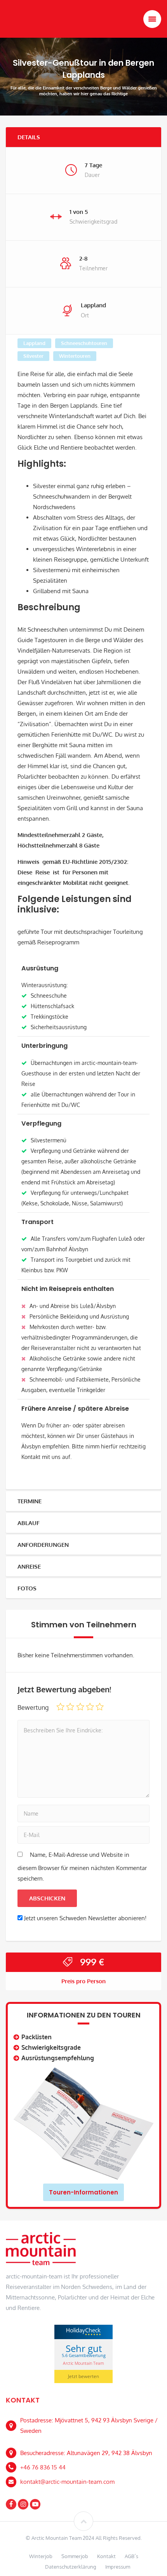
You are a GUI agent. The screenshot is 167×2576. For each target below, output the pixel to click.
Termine (30, 1501)
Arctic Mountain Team (83, 2363)
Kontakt (106, 2556)
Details (29, 137)
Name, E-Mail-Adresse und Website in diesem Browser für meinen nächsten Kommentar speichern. (82, 1867)
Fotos (27, 1588)
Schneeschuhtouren (84, 343)
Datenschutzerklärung (71, 2567)
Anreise (29, 1566)
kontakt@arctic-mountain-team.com (67, 2482)
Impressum (118, 2567)
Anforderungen (43, 1545)
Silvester (33, 356)
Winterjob (41, 2556)
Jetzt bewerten (83, 2376)
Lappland (34, 343)
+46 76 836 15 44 (43, 2467)
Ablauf (29, 1523)
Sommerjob (75, 2556)
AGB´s (131, 2556)
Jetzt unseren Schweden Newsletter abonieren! (85, 1918)
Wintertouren (75, 356)
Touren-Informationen (83, 2192)
